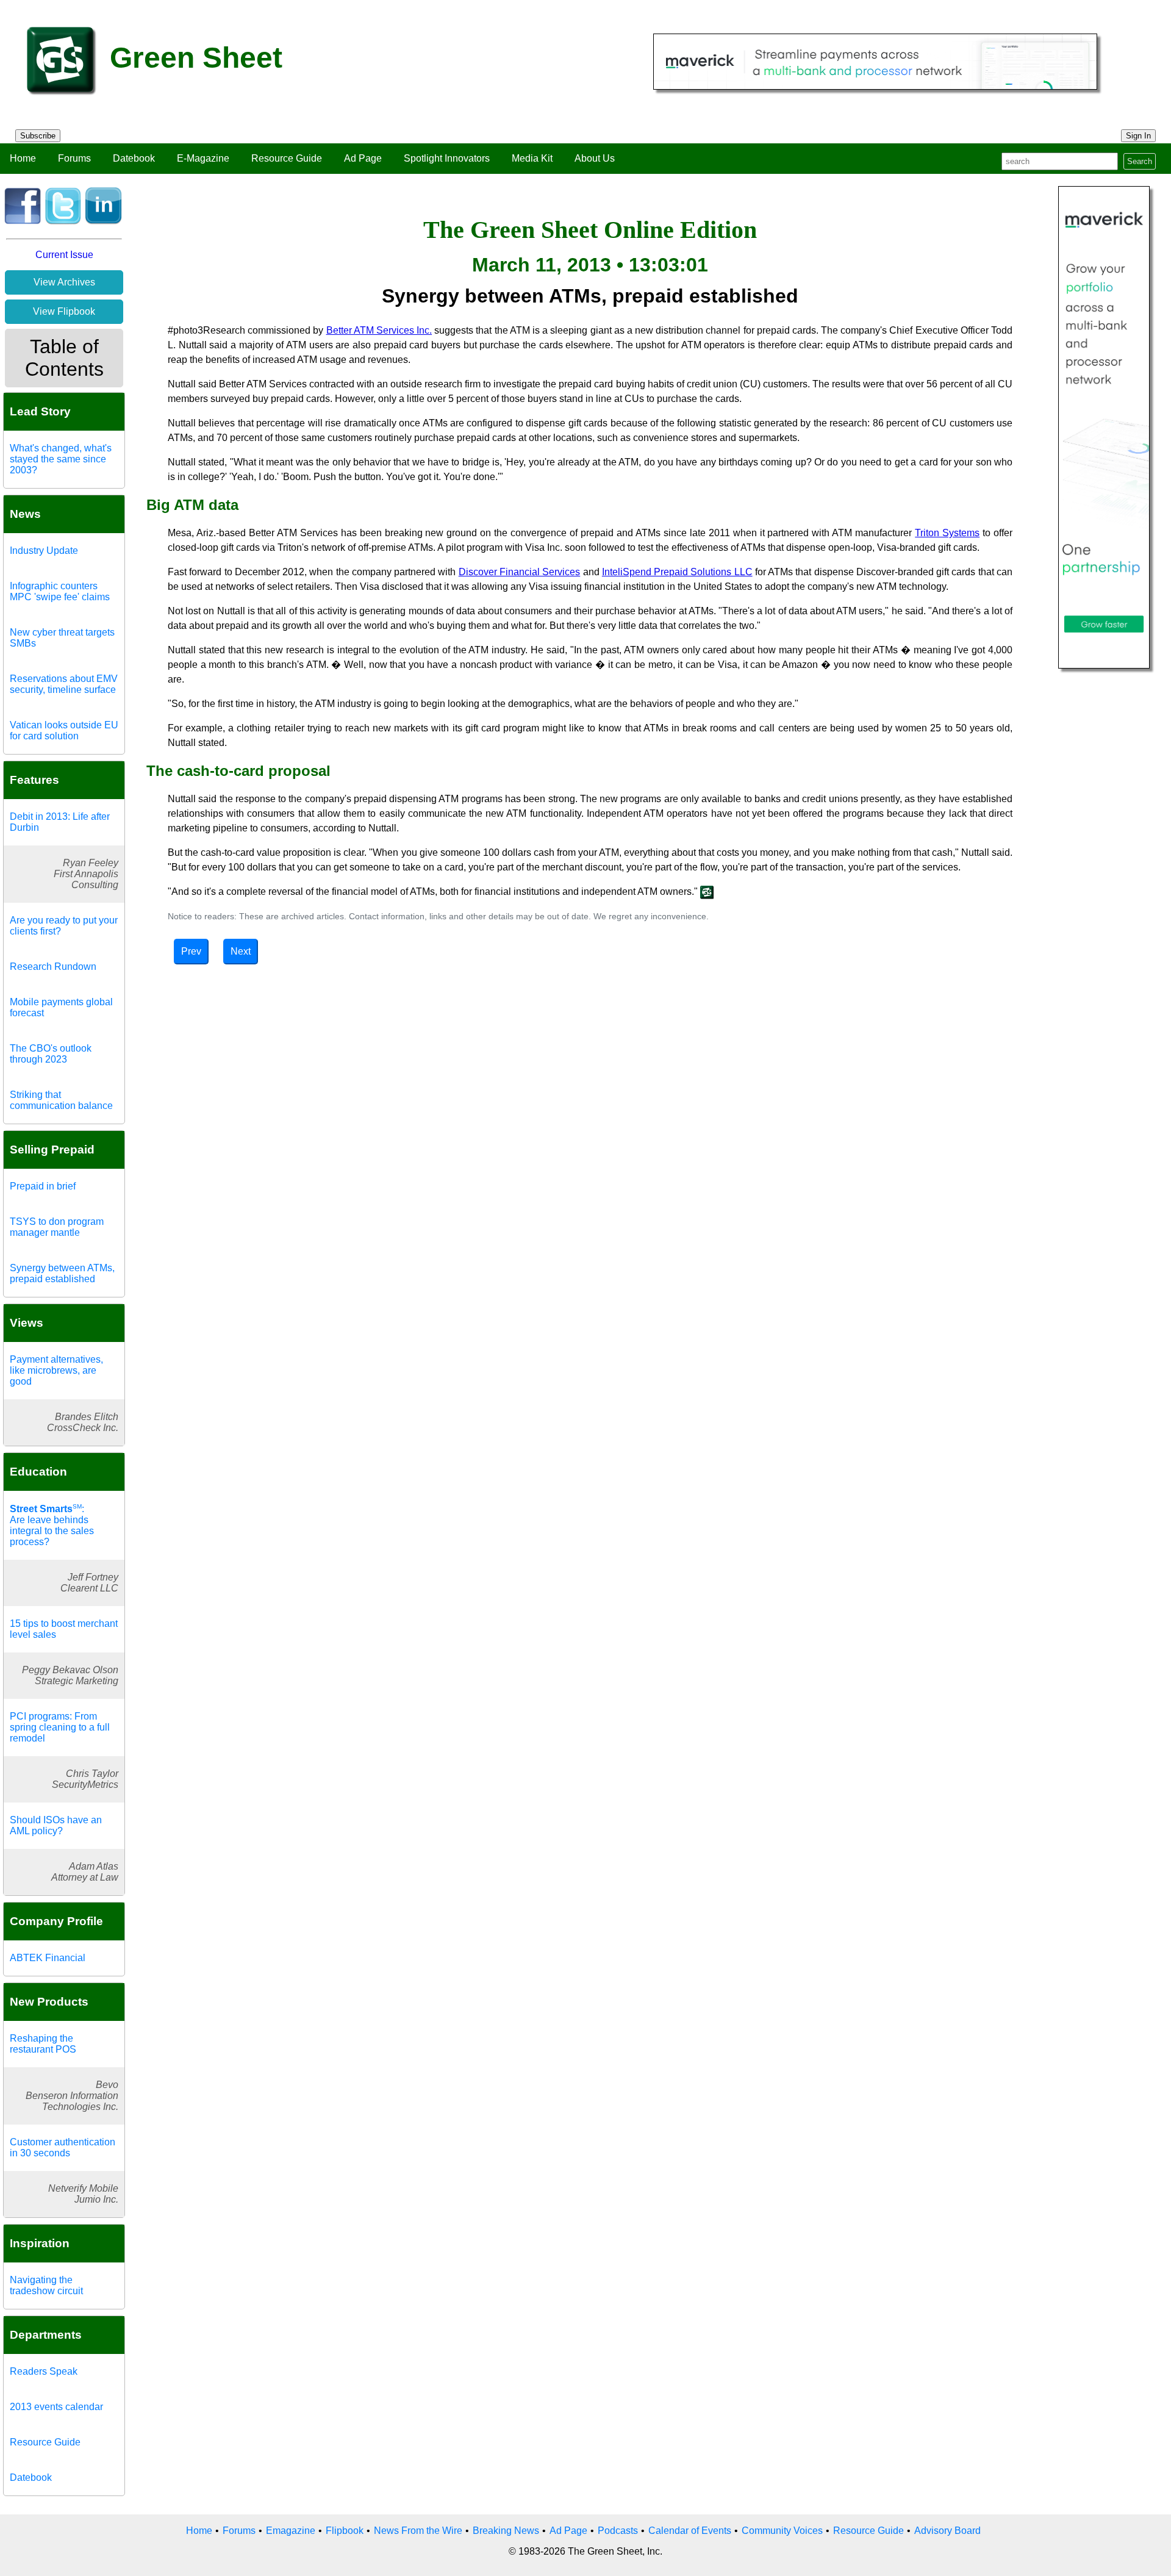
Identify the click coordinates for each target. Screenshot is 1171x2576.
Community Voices (782, 2531)
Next (241, 951)
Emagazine (291, 2531)
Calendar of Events (690, 2531)
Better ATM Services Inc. (379, 330)
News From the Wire (418, 2531)
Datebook (134, 158)
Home (23, 158)
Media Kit (532, 158)
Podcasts (618, 2531)
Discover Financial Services (520, 572)
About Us (595, 158)
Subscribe (38, 136)
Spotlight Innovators (447, 158)
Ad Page (363, 158)
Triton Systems (947, 533)
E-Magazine (203, 158)
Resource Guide (287, 158)
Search (1140, 161)
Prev (191, 951)
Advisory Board (947, 2531)
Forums (74, 158)
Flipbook (345, 2531)
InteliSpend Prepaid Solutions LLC (677, 572)
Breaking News (506, 2531)
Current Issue (64, 255)
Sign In (1138, 136)
